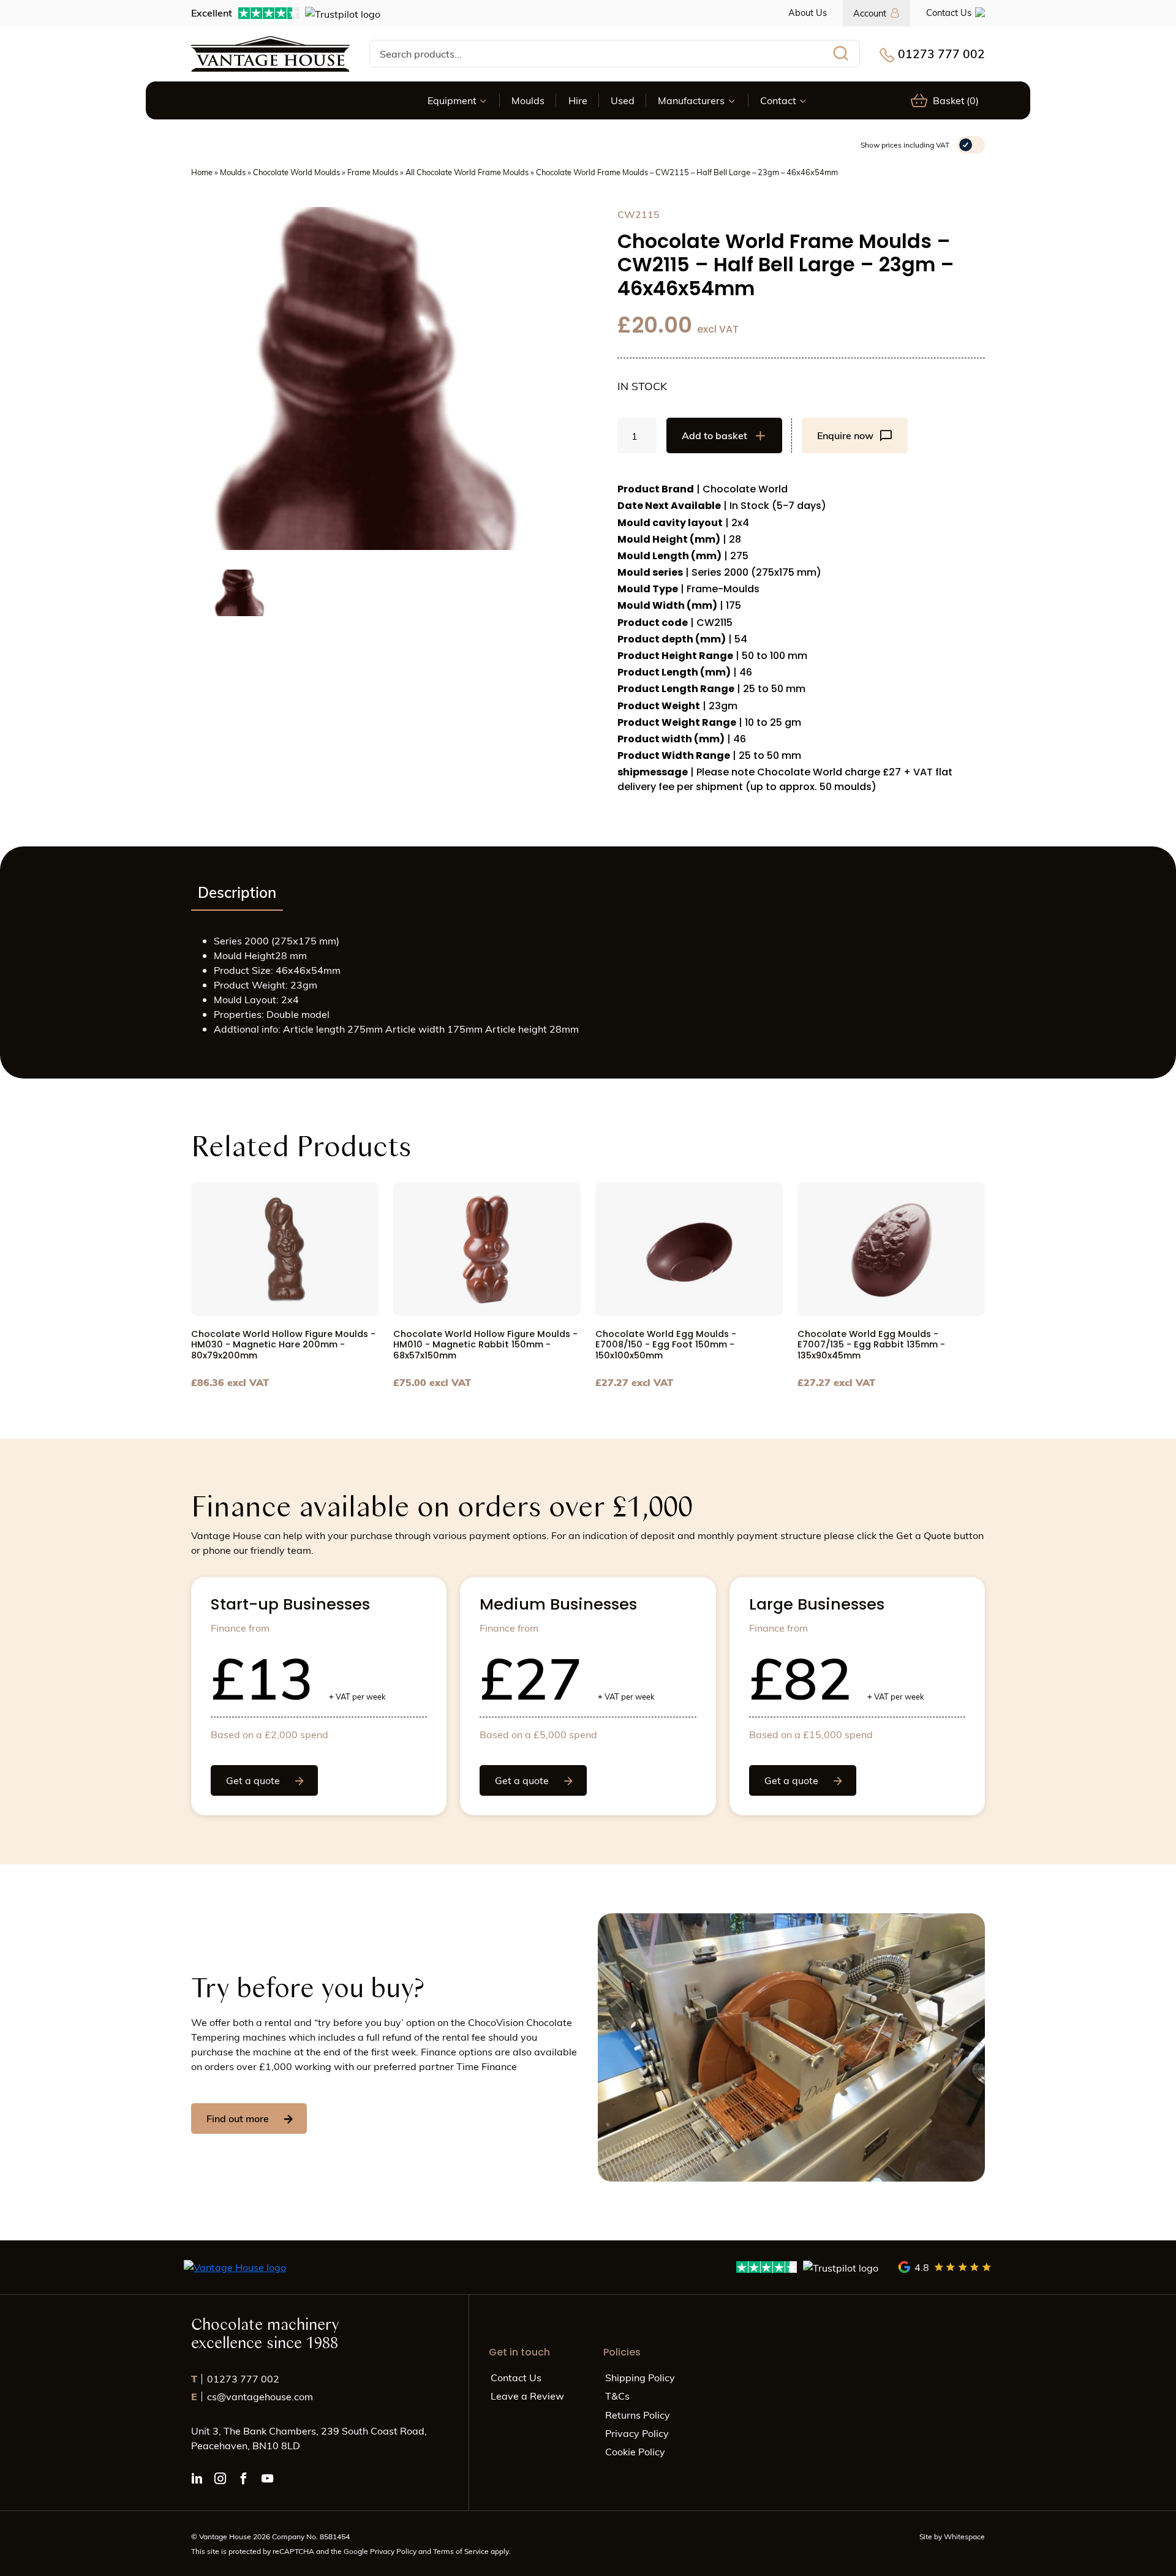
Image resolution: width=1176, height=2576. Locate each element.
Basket (956, 100)
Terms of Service (462, 2551)
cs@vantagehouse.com (252, 2396)
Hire (578, 100)
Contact (778, 100)
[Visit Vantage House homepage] (270, 54)
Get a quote (253, 1780)
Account (870, 13)
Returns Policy (638, 2415)
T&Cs (617, 2396)
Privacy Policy (637, 2433)
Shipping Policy (640, 2377)
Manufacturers (691, 100)
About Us (808, 12)
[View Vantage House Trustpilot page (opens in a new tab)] (808, 2267)
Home (202, 172)
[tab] (237, 893)
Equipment (452, 100)
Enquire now (845, 435)
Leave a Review (527, 2396)
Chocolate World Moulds (296, 172)
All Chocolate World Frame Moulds (467, 172)
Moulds (528, 100)
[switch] (971, 145)
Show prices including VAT (905, 145)
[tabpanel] (588, 990)
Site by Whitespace (952, 2536)
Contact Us (949, 12)
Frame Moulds (373, 172)
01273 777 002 (941, 53)
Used (623, 100)
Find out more (238, 2118)
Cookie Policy (635, 2451)
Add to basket (714, 435)
